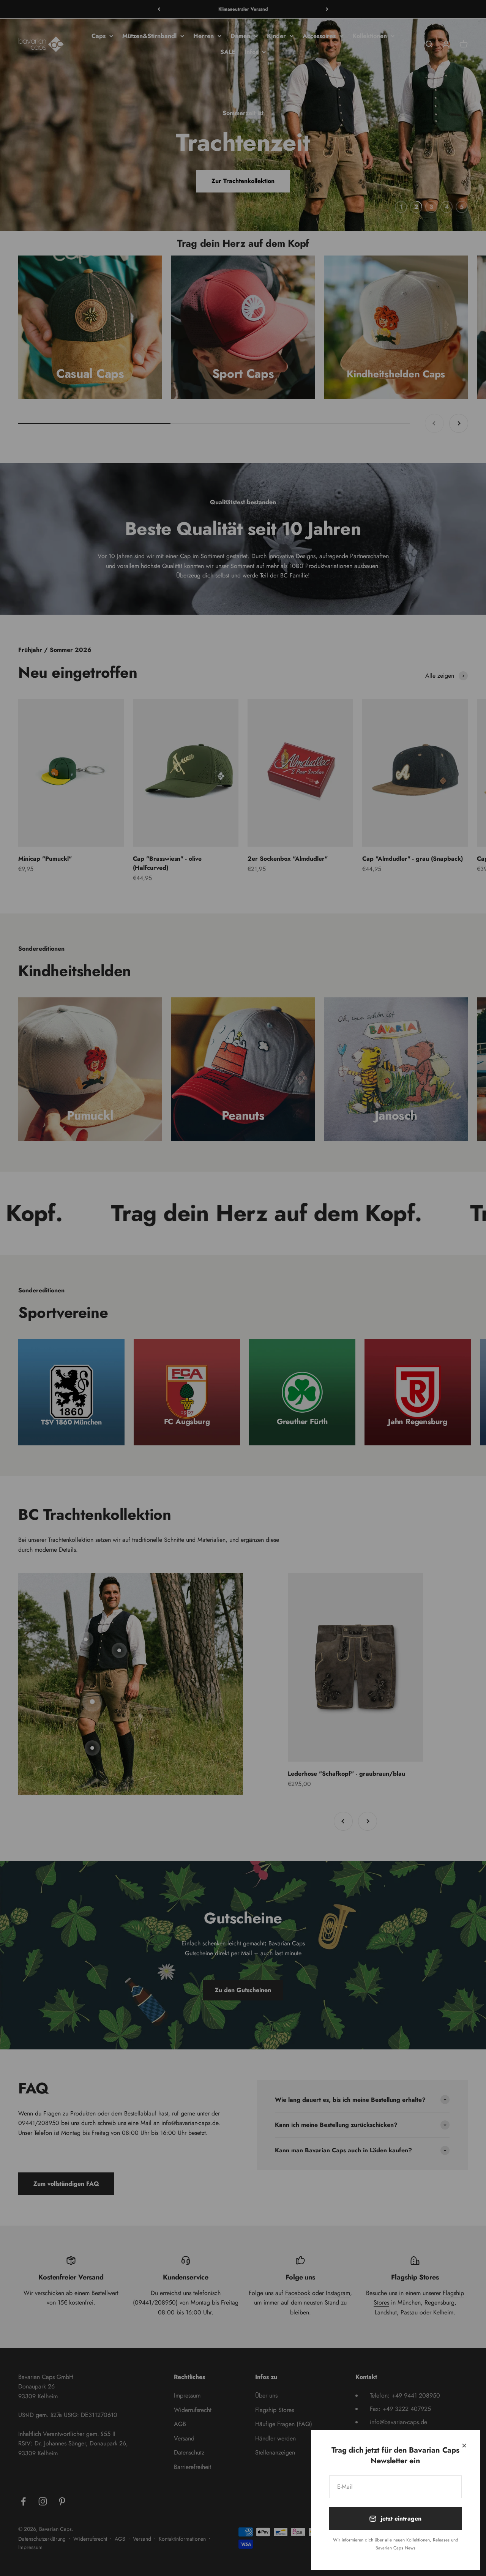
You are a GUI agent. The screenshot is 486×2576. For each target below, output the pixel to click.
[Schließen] (464, 2446)
